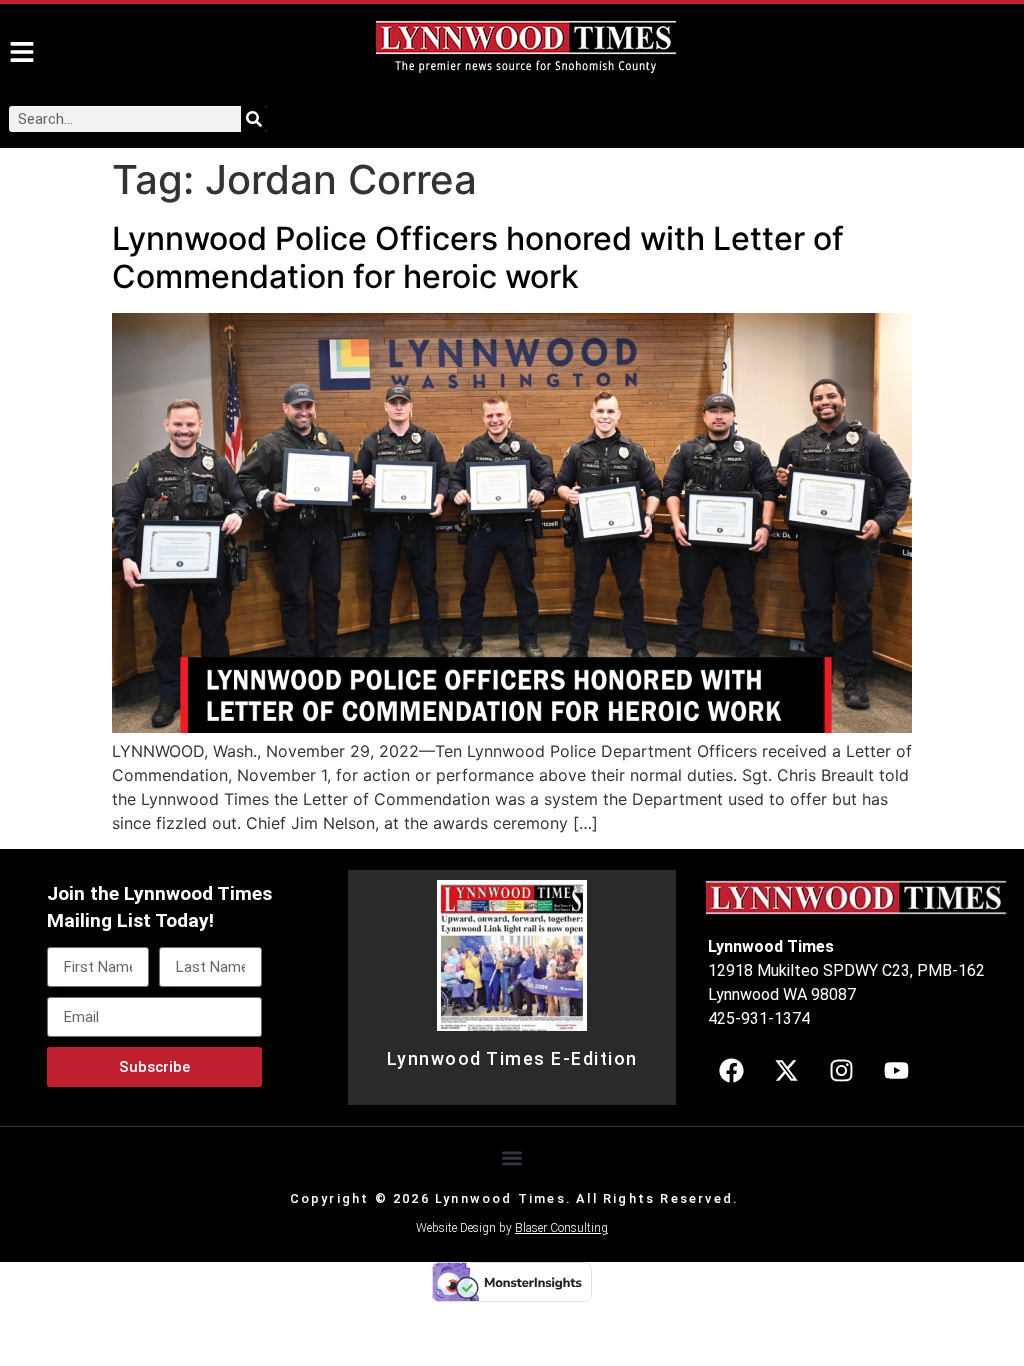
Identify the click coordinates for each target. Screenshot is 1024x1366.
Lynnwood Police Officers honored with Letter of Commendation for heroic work (478, 257)
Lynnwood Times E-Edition (512, 1059)
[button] (512, 1158)
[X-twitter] (786, 1070)
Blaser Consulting (561, 1228)
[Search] (254, 119)
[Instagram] (841, 1070)
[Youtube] (896, 1070)
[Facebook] (731, 1070)
